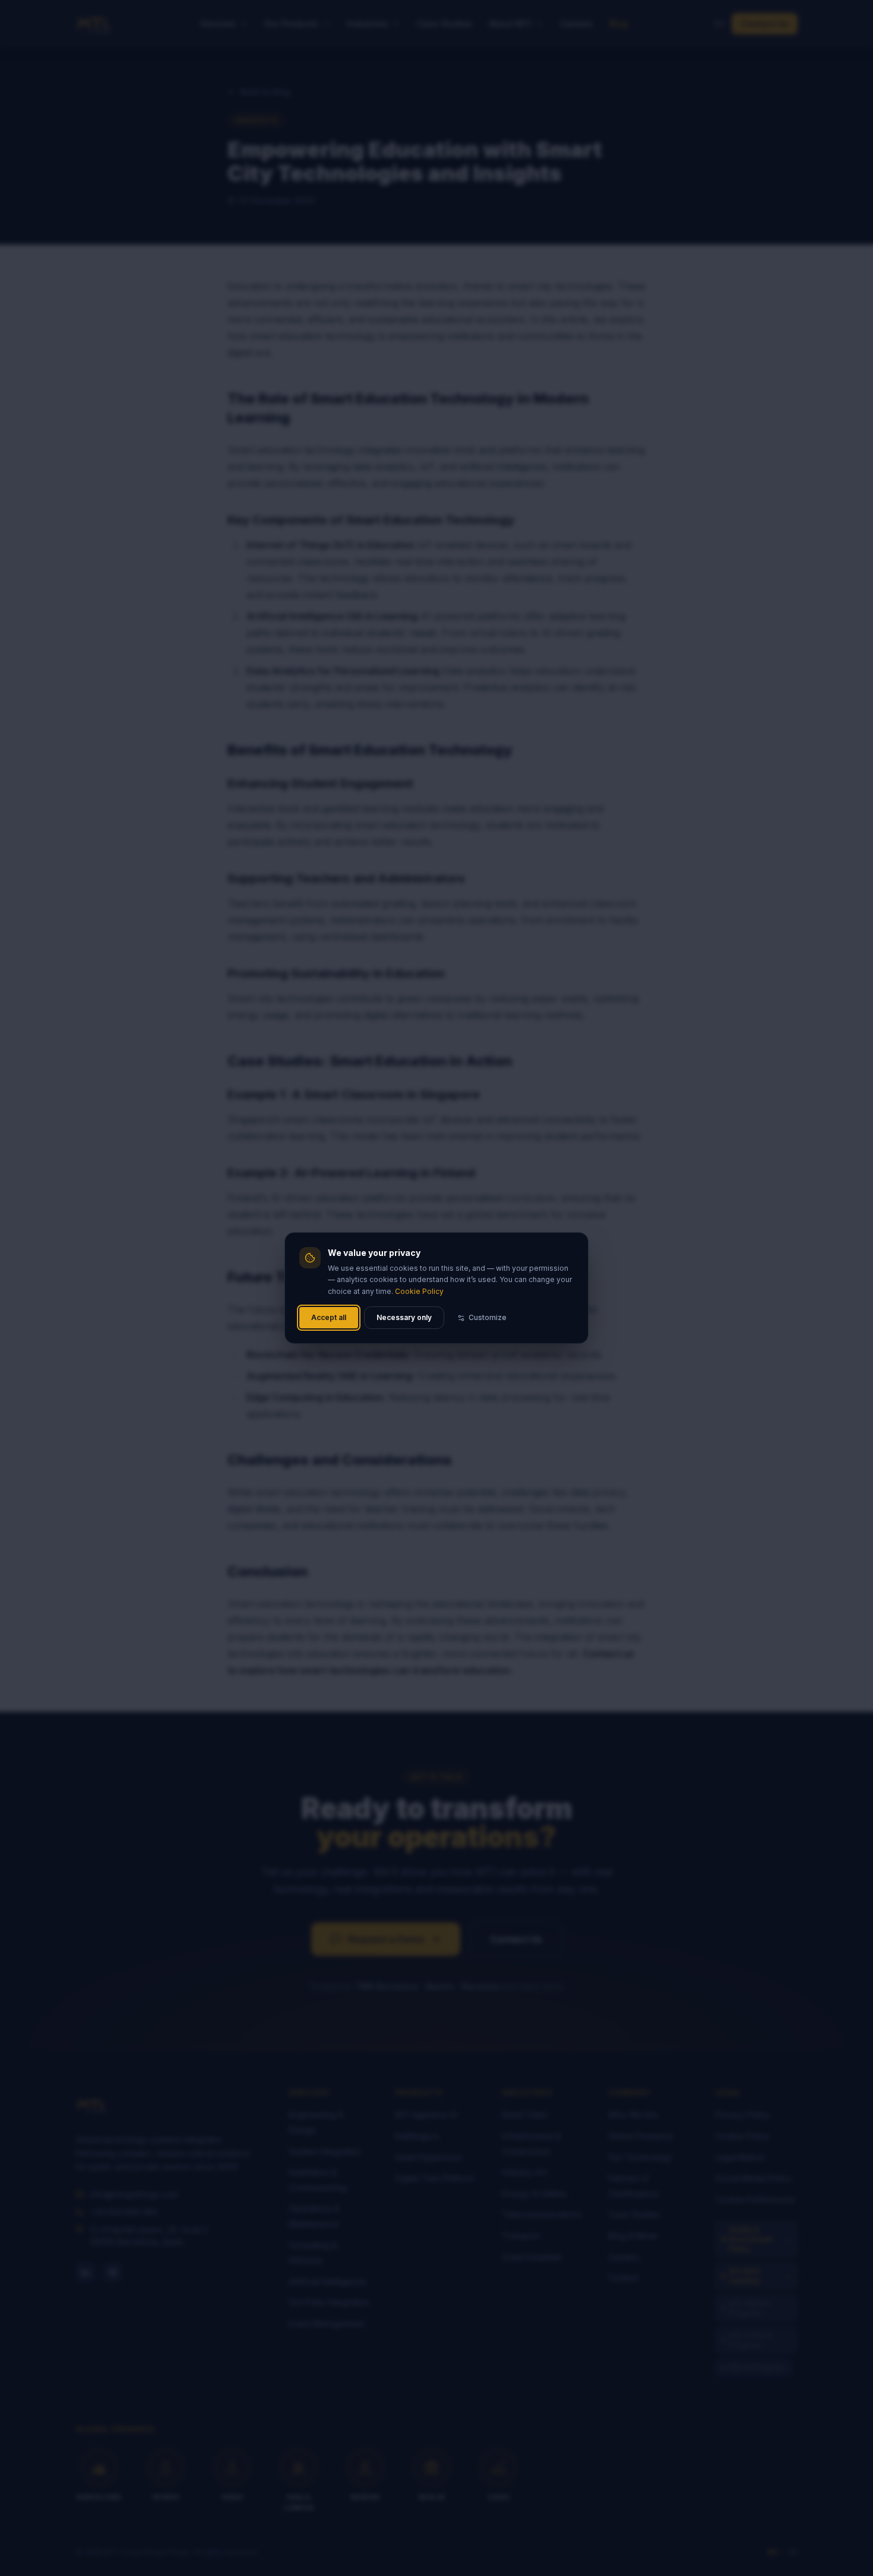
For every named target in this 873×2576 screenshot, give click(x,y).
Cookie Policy (419, 1291)
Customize (488, 1317)
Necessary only (404, 1317)
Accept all (329, 1317)
